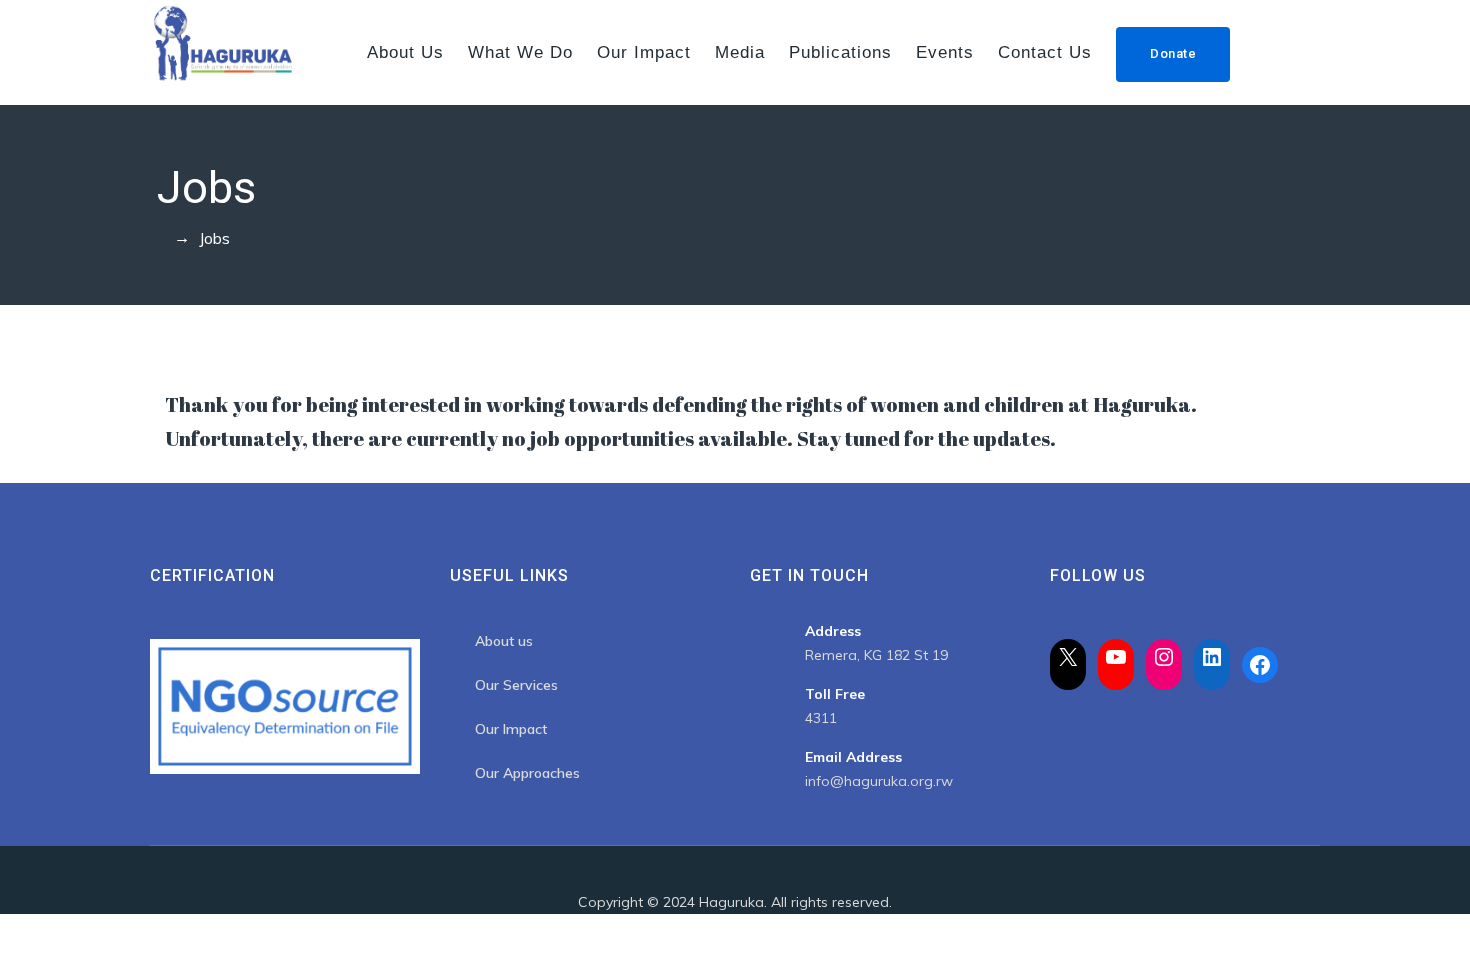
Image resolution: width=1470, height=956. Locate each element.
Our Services (516, 685)
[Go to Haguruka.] (156, 238)
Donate (1173, 53)
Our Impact (644, 52)
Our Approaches (527, 773)
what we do (520, 52)
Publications (840, 52)
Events (945, 52)
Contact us (1045, 52)
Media (740, 52)
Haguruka (731, 902)
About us (405, 52)
